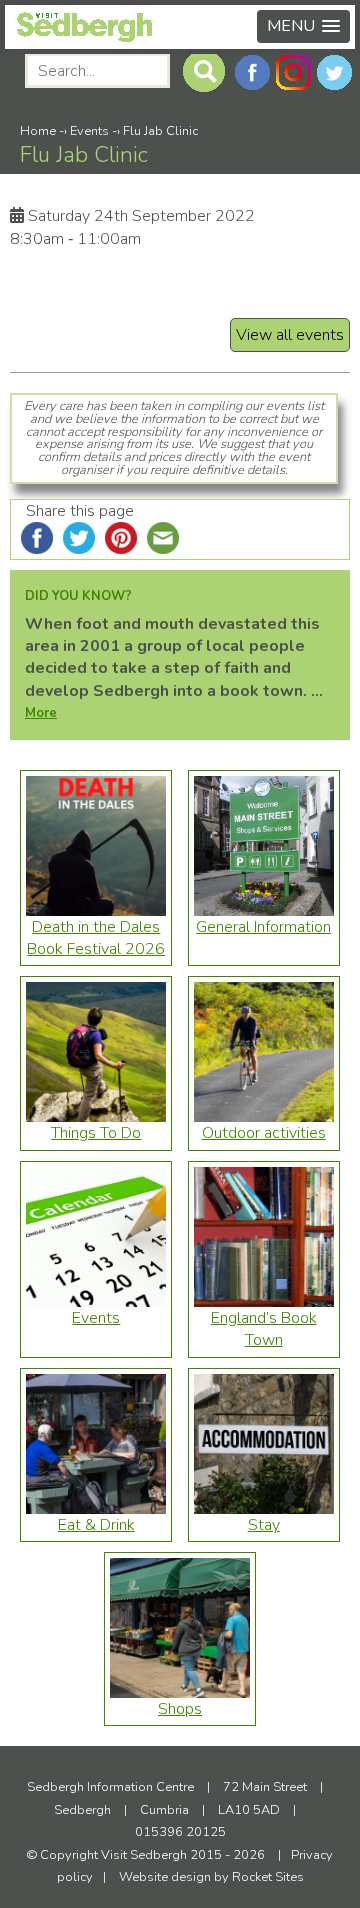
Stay (264, 1525)
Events (89, 131)
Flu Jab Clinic (160, 131)
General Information (263, 927)
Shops (180, 1709)
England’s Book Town (264, 1329)
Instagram (293, 72)
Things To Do (96, 1133)
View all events (290, 335)
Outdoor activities (264, 1133)
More (41, 713)
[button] (303, 26)
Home (38, 131)
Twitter (334, 72)
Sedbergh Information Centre (110, 1787)
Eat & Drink (96, 1525)
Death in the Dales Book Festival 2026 (96, 938)
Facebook (252, 72)
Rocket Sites (268, 1877)
